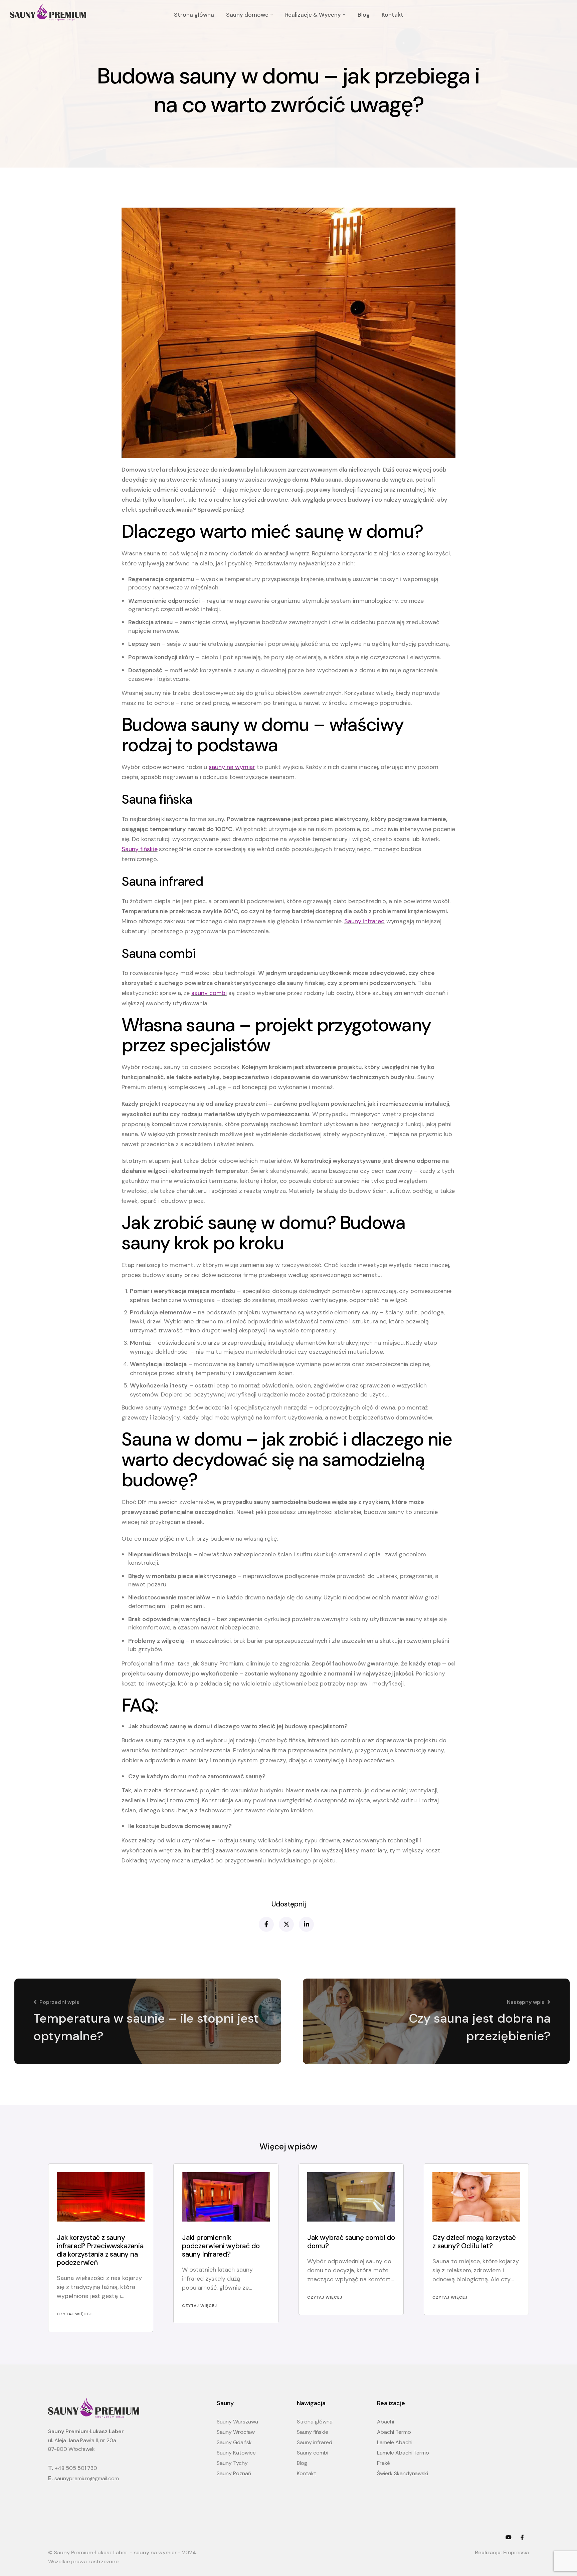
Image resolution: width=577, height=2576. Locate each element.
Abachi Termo (394, 2432)
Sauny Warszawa (237, 2422)
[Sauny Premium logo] (48, 12)
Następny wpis (526, 2002)
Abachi (386, 2422)
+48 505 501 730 (76, 2468)
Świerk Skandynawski (403, 2473)
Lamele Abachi (395, 2442)
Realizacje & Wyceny (313, 15)
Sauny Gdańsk (234, 2442)
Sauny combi (313, 2453)
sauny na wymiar (232, 767)
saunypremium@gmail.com (87, 2478)
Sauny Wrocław (236, 2432)
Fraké (383, 2463)
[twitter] (286, 1924)
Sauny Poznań (234, 2473)
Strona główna (194, 15)
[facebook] (266, 1924)
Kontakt (393, 15)
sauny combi (209, 993)
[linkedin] (306, 1924)
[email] (522, 2538)
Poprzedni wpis (59, 2002)
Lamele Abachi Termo (403, 2453)
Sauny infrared (364, 921)
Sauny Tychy (232, 2463)
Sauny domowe (247, 15)
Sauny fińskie (140, 849)
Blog (364, 15)
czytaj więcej (74, 2314)
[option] (101, 2248)
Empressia (516, 2552)
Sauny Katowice (236, 2453)
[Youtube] (509, 2538)
